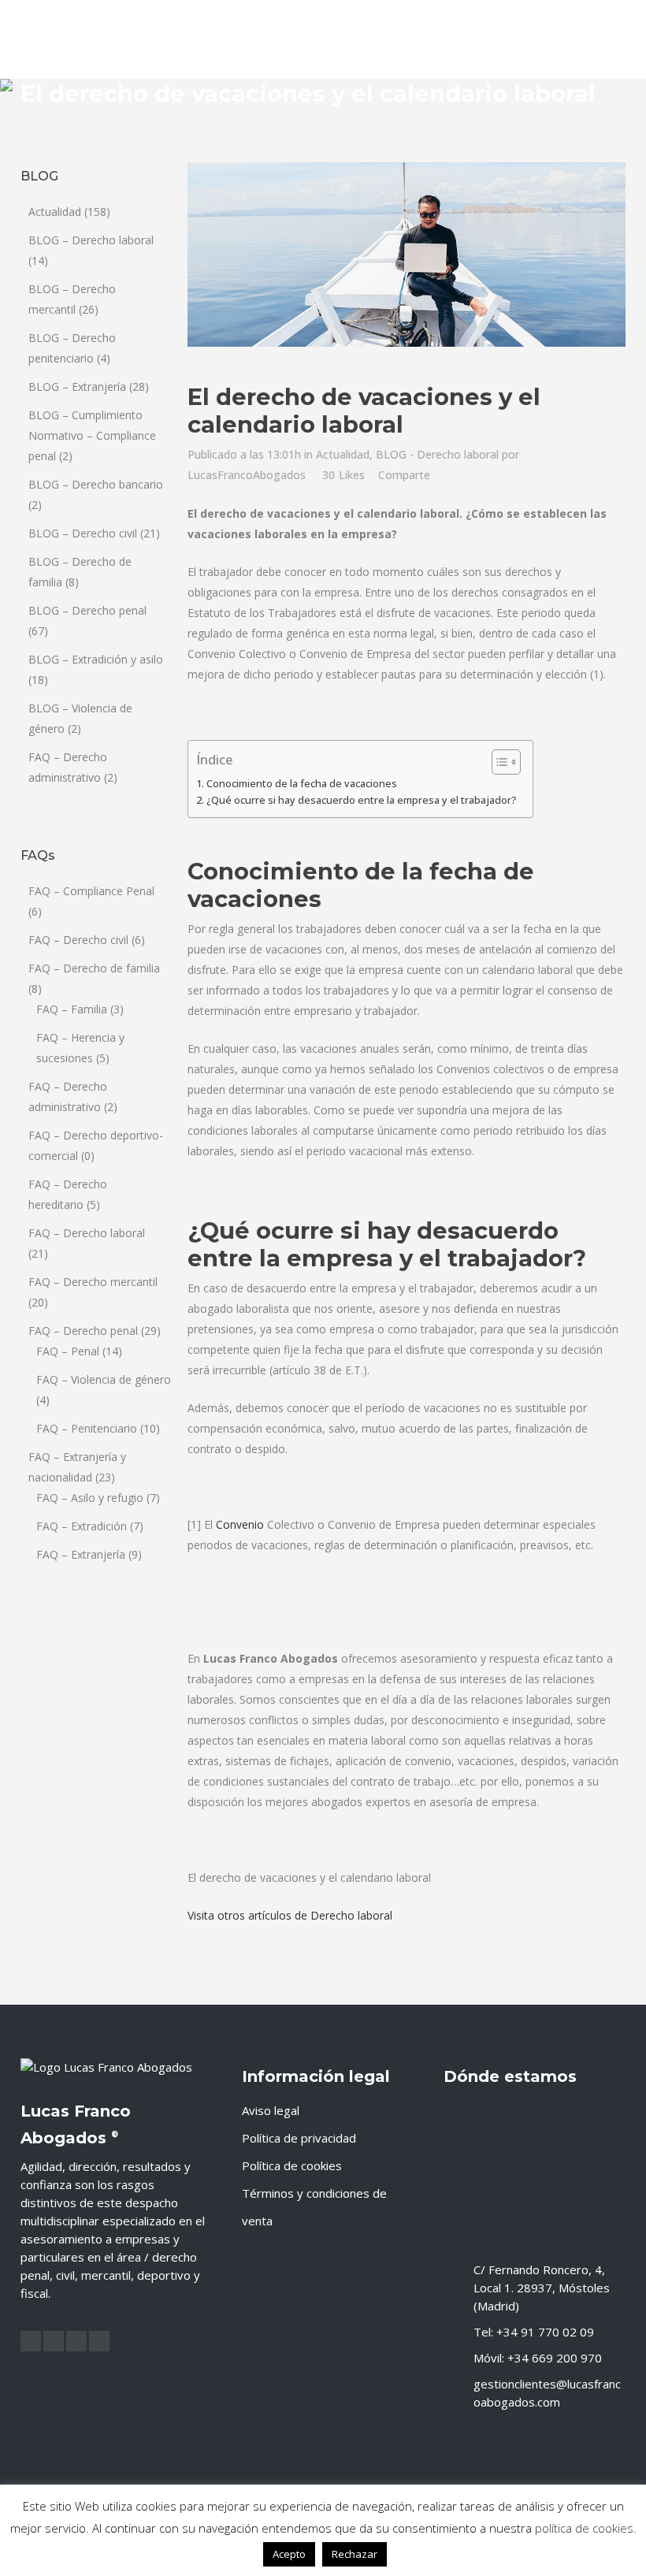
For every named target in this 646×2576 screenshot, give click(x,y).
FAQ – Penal (68, 1351)
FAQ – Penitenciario (87, 1428)
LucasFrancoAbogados (247, 475)
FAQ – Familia (72, 1009)
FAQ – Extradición (82, 1526)
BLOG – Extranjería (77, 387)
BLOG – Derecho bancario (96, 484)
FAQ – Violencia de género (104, 1379)
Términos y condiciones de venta (314, 2207)
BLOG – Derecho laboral (91, 240)
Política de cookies (292, 2165)
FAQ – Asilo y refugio (90, 1498)
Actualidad (55, 212)
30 (343, 475)
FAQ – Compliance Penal (91, 891)
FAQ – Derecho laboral (87, 1233)
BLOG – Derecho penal (87, 610)
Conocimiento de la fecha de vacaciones (302, 784)
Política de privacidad (299, 2138)
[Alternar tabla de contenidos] (498, 762)
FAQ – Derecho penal (83, 1331)
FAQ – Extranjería (81, 1554)
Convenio (240, 1524)
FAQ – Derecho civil (78, 940)
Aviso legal (271, 2110)
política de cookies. (586, 2528)
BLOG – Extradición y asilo (96, 659)
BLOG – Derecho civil (83, 533)
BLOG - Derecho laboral (437, 454)
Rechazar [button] (355, 2554)
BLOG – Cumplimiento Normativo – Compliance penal (92, 435)
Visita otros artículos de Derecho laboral (290, 1915)
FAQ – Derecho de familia (94, 968)
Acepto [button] (289, 2554)
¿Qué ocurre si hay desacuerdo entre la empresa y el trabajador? (362, 800)
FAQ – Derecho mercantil (93, 1282)
